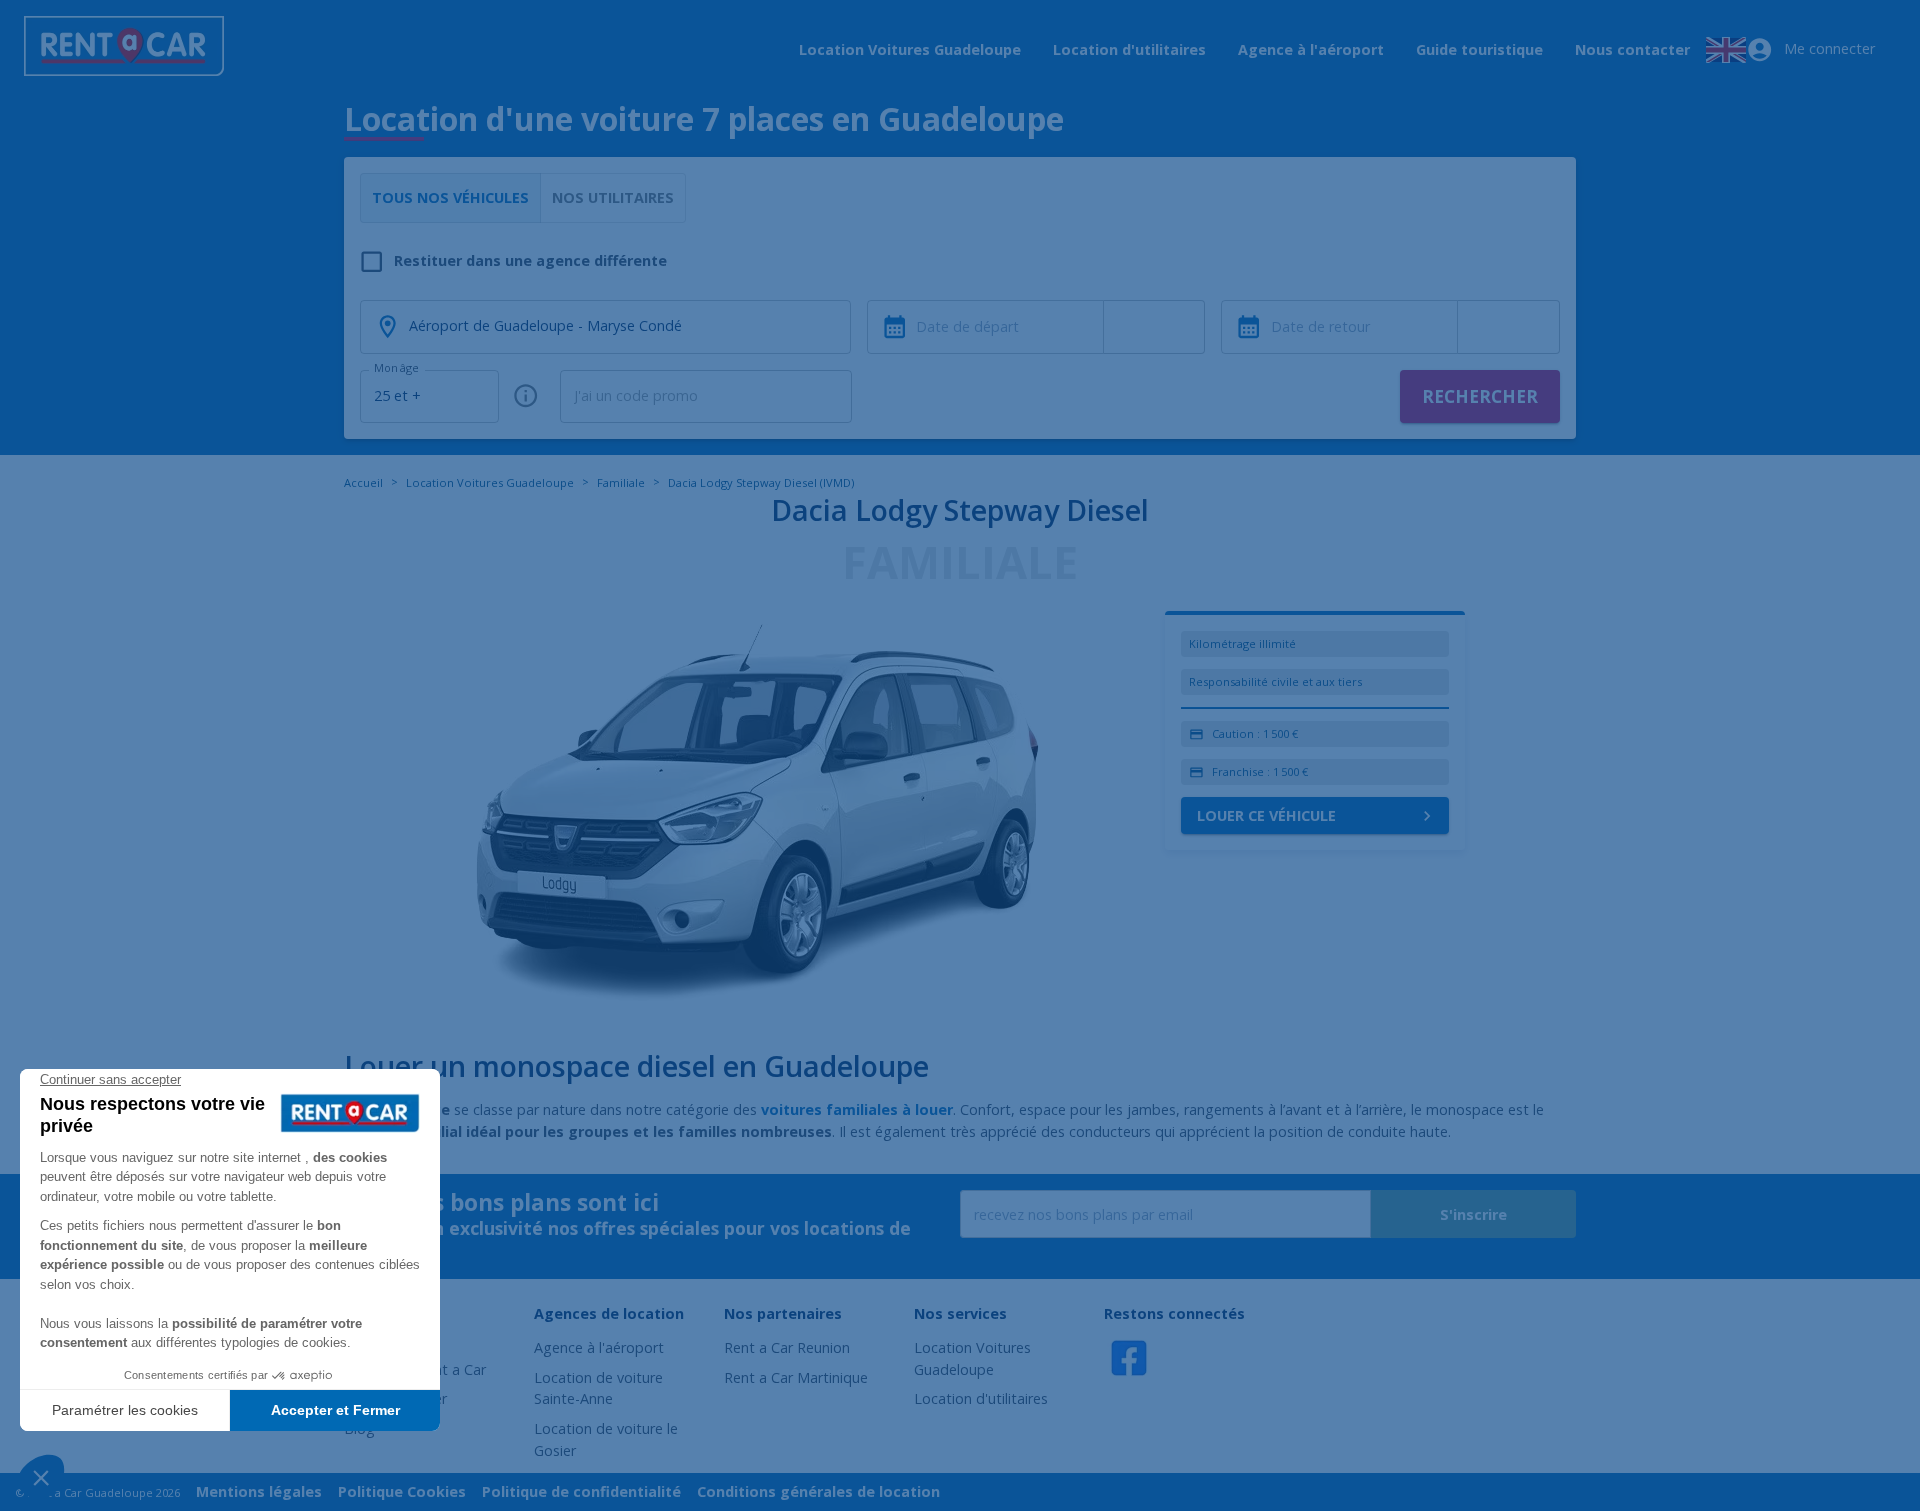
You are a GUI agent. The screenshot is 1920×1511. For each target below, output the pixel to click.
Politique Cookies (402, 1491)
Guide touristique (1479, 49)
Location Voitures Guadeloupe (910, 49)
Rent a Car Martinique (796, 1377)
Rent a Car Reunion (787, 1347)
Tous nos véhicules (450, 197)
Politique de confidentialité (581, 1491)
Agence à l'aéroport (1311, 49)
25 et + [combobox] (397, 395)
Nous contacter (1632, 49)
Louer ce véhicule (1266, 815)
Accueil (363, 482)
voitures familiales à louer (857, 1109)
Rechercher (1480, 396)
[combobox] (1155, 327)
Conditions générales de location (818, 1491)
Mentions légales (259, 1491)
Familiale (621, 482)
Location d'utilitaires (1129, 49)
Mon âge (396, 368)
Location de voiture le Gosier (606, 1439)
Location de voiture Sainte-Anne (598, 1388)
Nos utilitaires (613, 197)
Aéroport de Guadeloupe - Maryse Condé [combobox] (545, 325)
